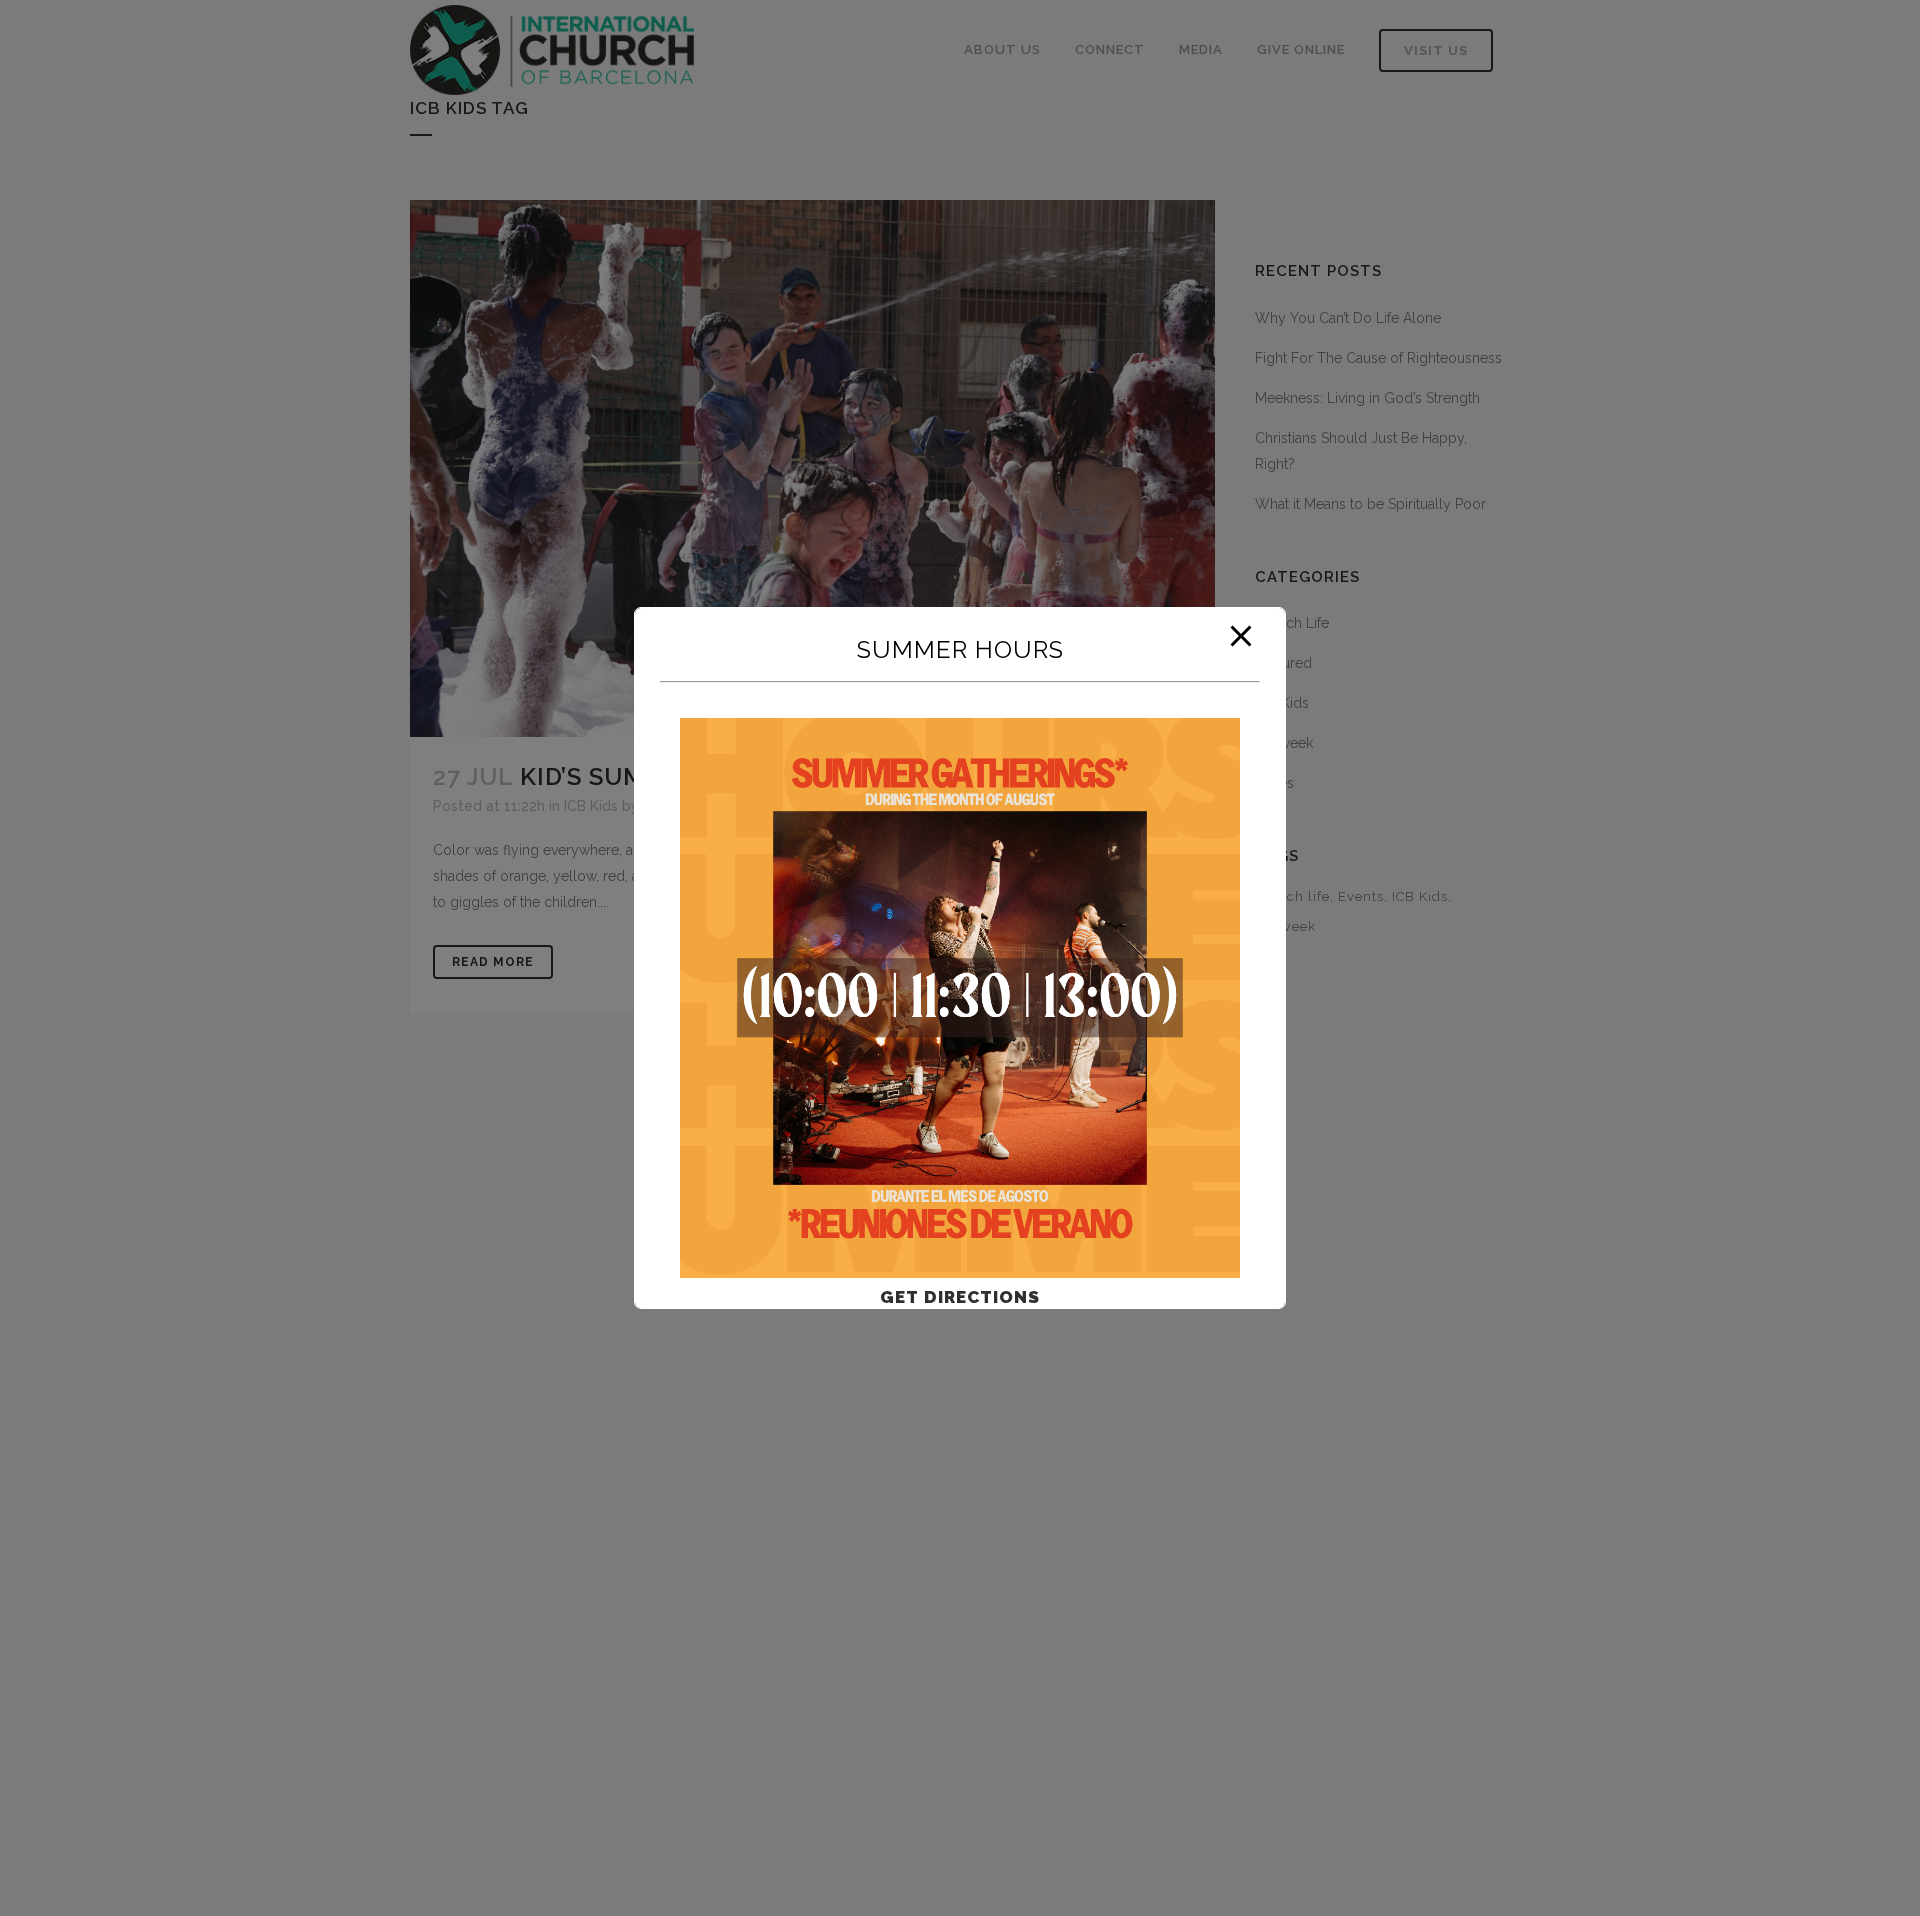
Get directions (960, 1297)
